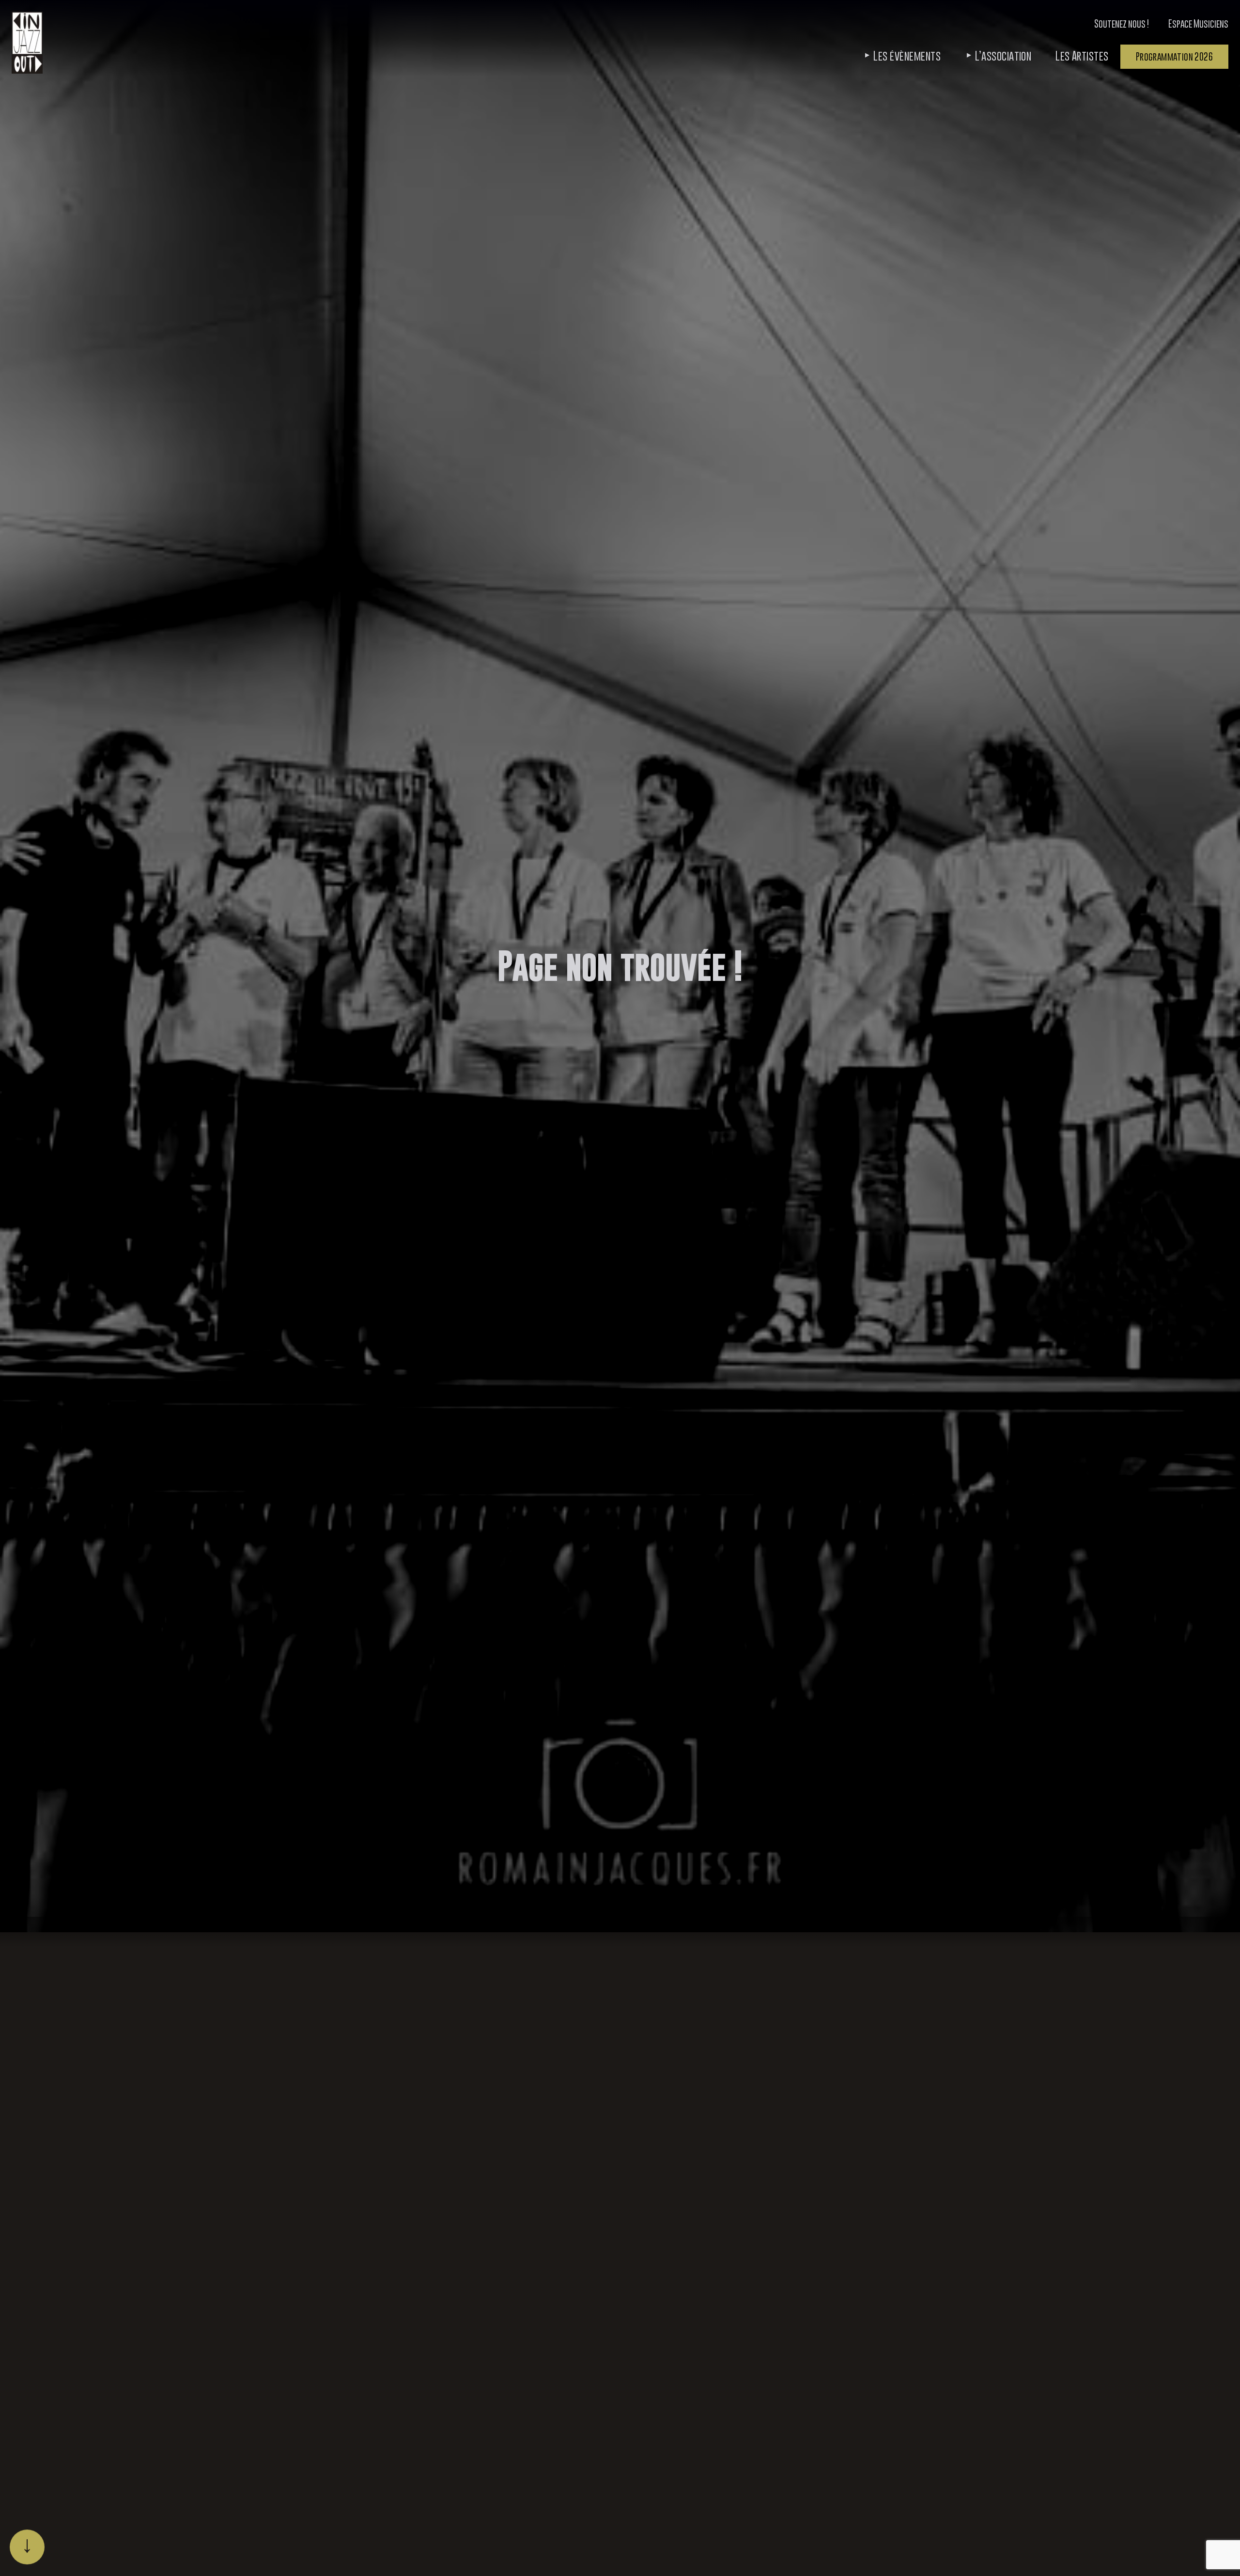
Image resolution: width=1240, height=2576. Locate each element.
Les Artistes (1082, 56)
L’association (1003, 56)
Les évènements (907, 56)
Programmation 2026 (1174, 56)
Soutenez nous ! (1122, 23)
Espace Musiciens (1198, 23)
